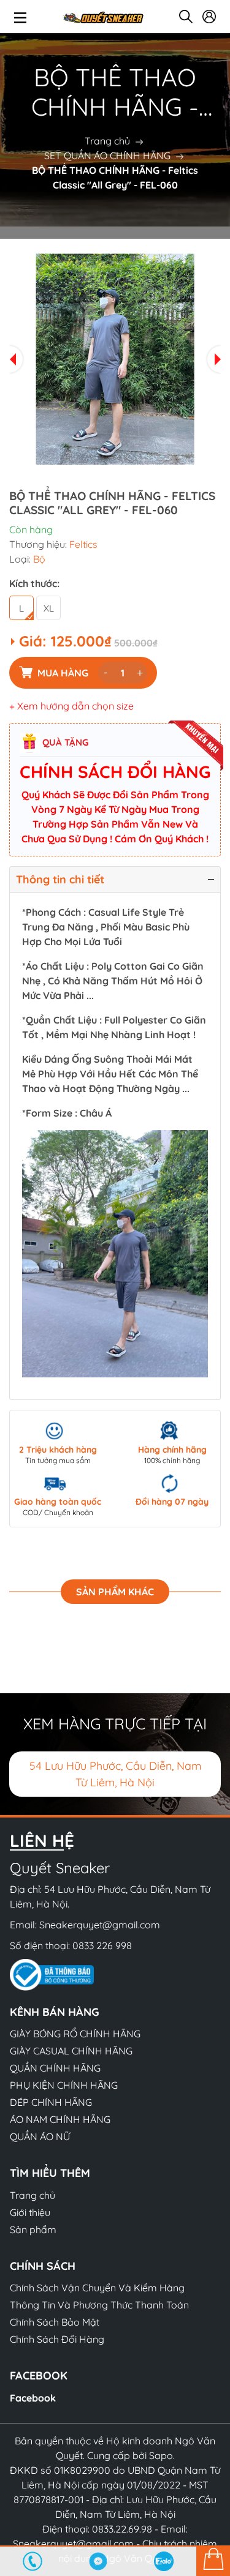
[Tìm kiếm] (186, 17)
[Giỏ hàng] (213, 2561)
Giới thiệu (30, 2212)
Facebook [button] (39, 2376)
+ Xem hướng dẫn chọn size (71, 706)
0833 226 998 (102, 1945)
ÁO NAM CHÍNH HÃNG (60, 2119)
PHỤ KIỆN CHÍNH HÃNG (64, 2085)
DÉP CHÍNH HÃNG (51, 2102)
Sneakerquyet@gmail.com (100, 1925)
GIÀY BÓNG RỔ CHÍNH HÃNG (75, 2034)
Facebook (33, 2398)
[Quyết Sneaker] (103, 17)
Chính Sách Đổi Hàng (57, 2339)
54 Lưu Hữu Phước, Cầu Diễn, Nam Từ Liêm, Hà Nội (115, 1774)
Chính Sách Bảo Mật (55, 2322)
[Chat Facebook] (98, 2561)
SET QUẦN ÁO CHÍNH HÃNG (107, 155)
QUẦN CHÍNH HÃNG (55, 2068)
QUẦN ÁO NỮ (40, 2136)
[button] (16, 359)
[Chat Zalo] (163, 2561)
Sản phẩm (33, 2230)
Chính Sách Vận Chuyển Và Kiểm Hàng (97, 2288)
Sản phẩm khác (115, 1592)
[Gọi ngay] (33, 2561)
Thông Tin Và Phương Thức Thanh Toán (99, 2305)
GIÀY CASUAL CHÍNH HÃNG (71, 2051)
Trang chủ (107, 141)
